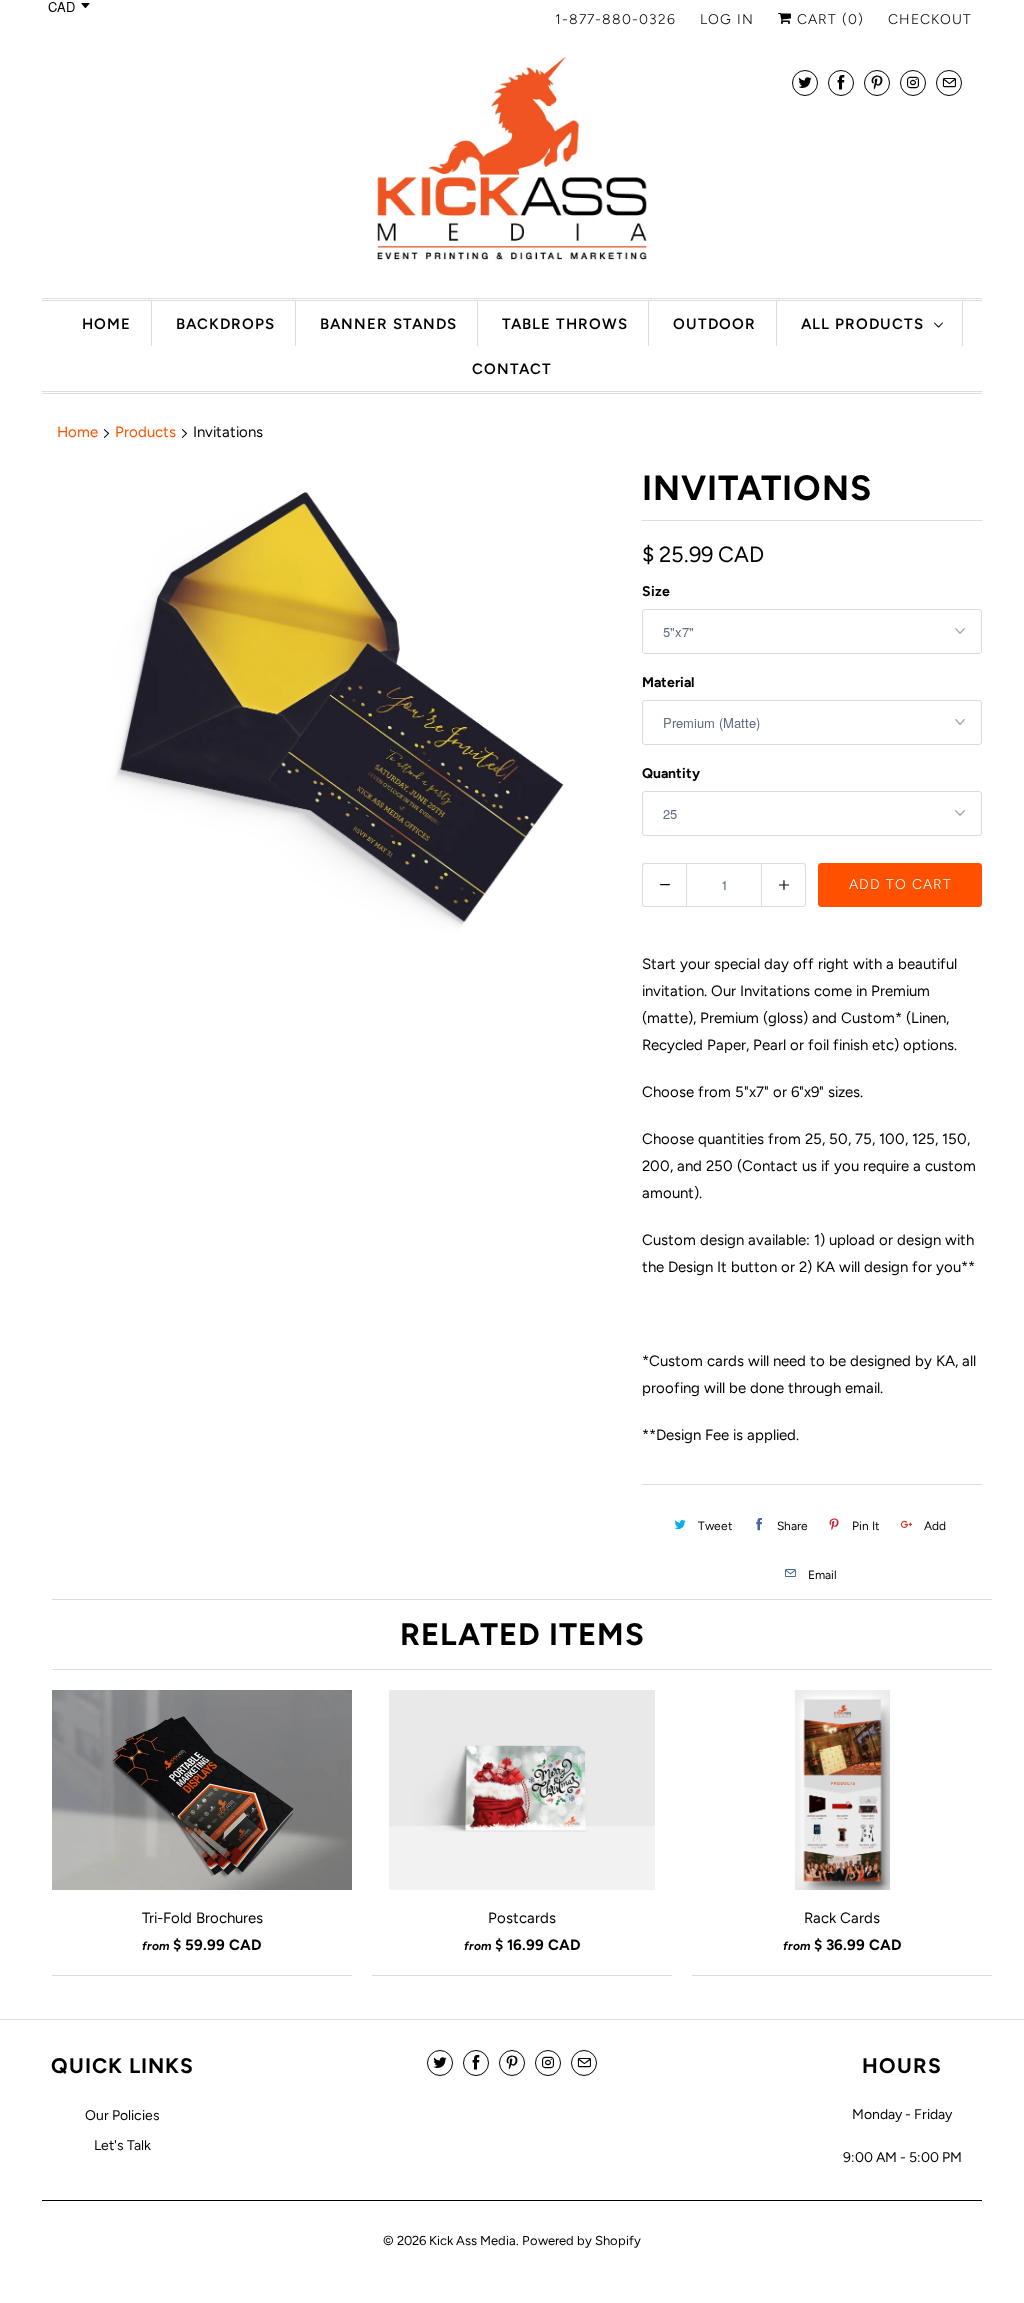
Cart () (828, 19)
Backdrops (225, 324)
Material (668, 682)
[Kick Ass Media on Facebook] (841, 82)
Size (656, 591)
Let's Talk (122, 2145)
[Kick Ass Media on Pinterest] (877, 82)
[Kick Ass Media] (512, 164)
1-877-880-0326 (615, 19)
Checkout (930, 19)
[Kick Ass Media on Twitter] (805, 82)
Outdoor (714, 324)
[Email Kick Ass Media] (949, 82)
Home (106, 324)
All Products (862, 324)
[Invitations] (332, 710)
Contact (512, 369)
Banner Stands (388, 324)
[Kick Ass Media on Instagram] (913, 82)
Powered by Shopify (581, 2240)
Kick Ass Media (472, 2240)
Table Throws (565, 324)
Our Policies (122, 2115)
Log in (727, 19)
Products (145, 432)
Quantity (671, 773)
